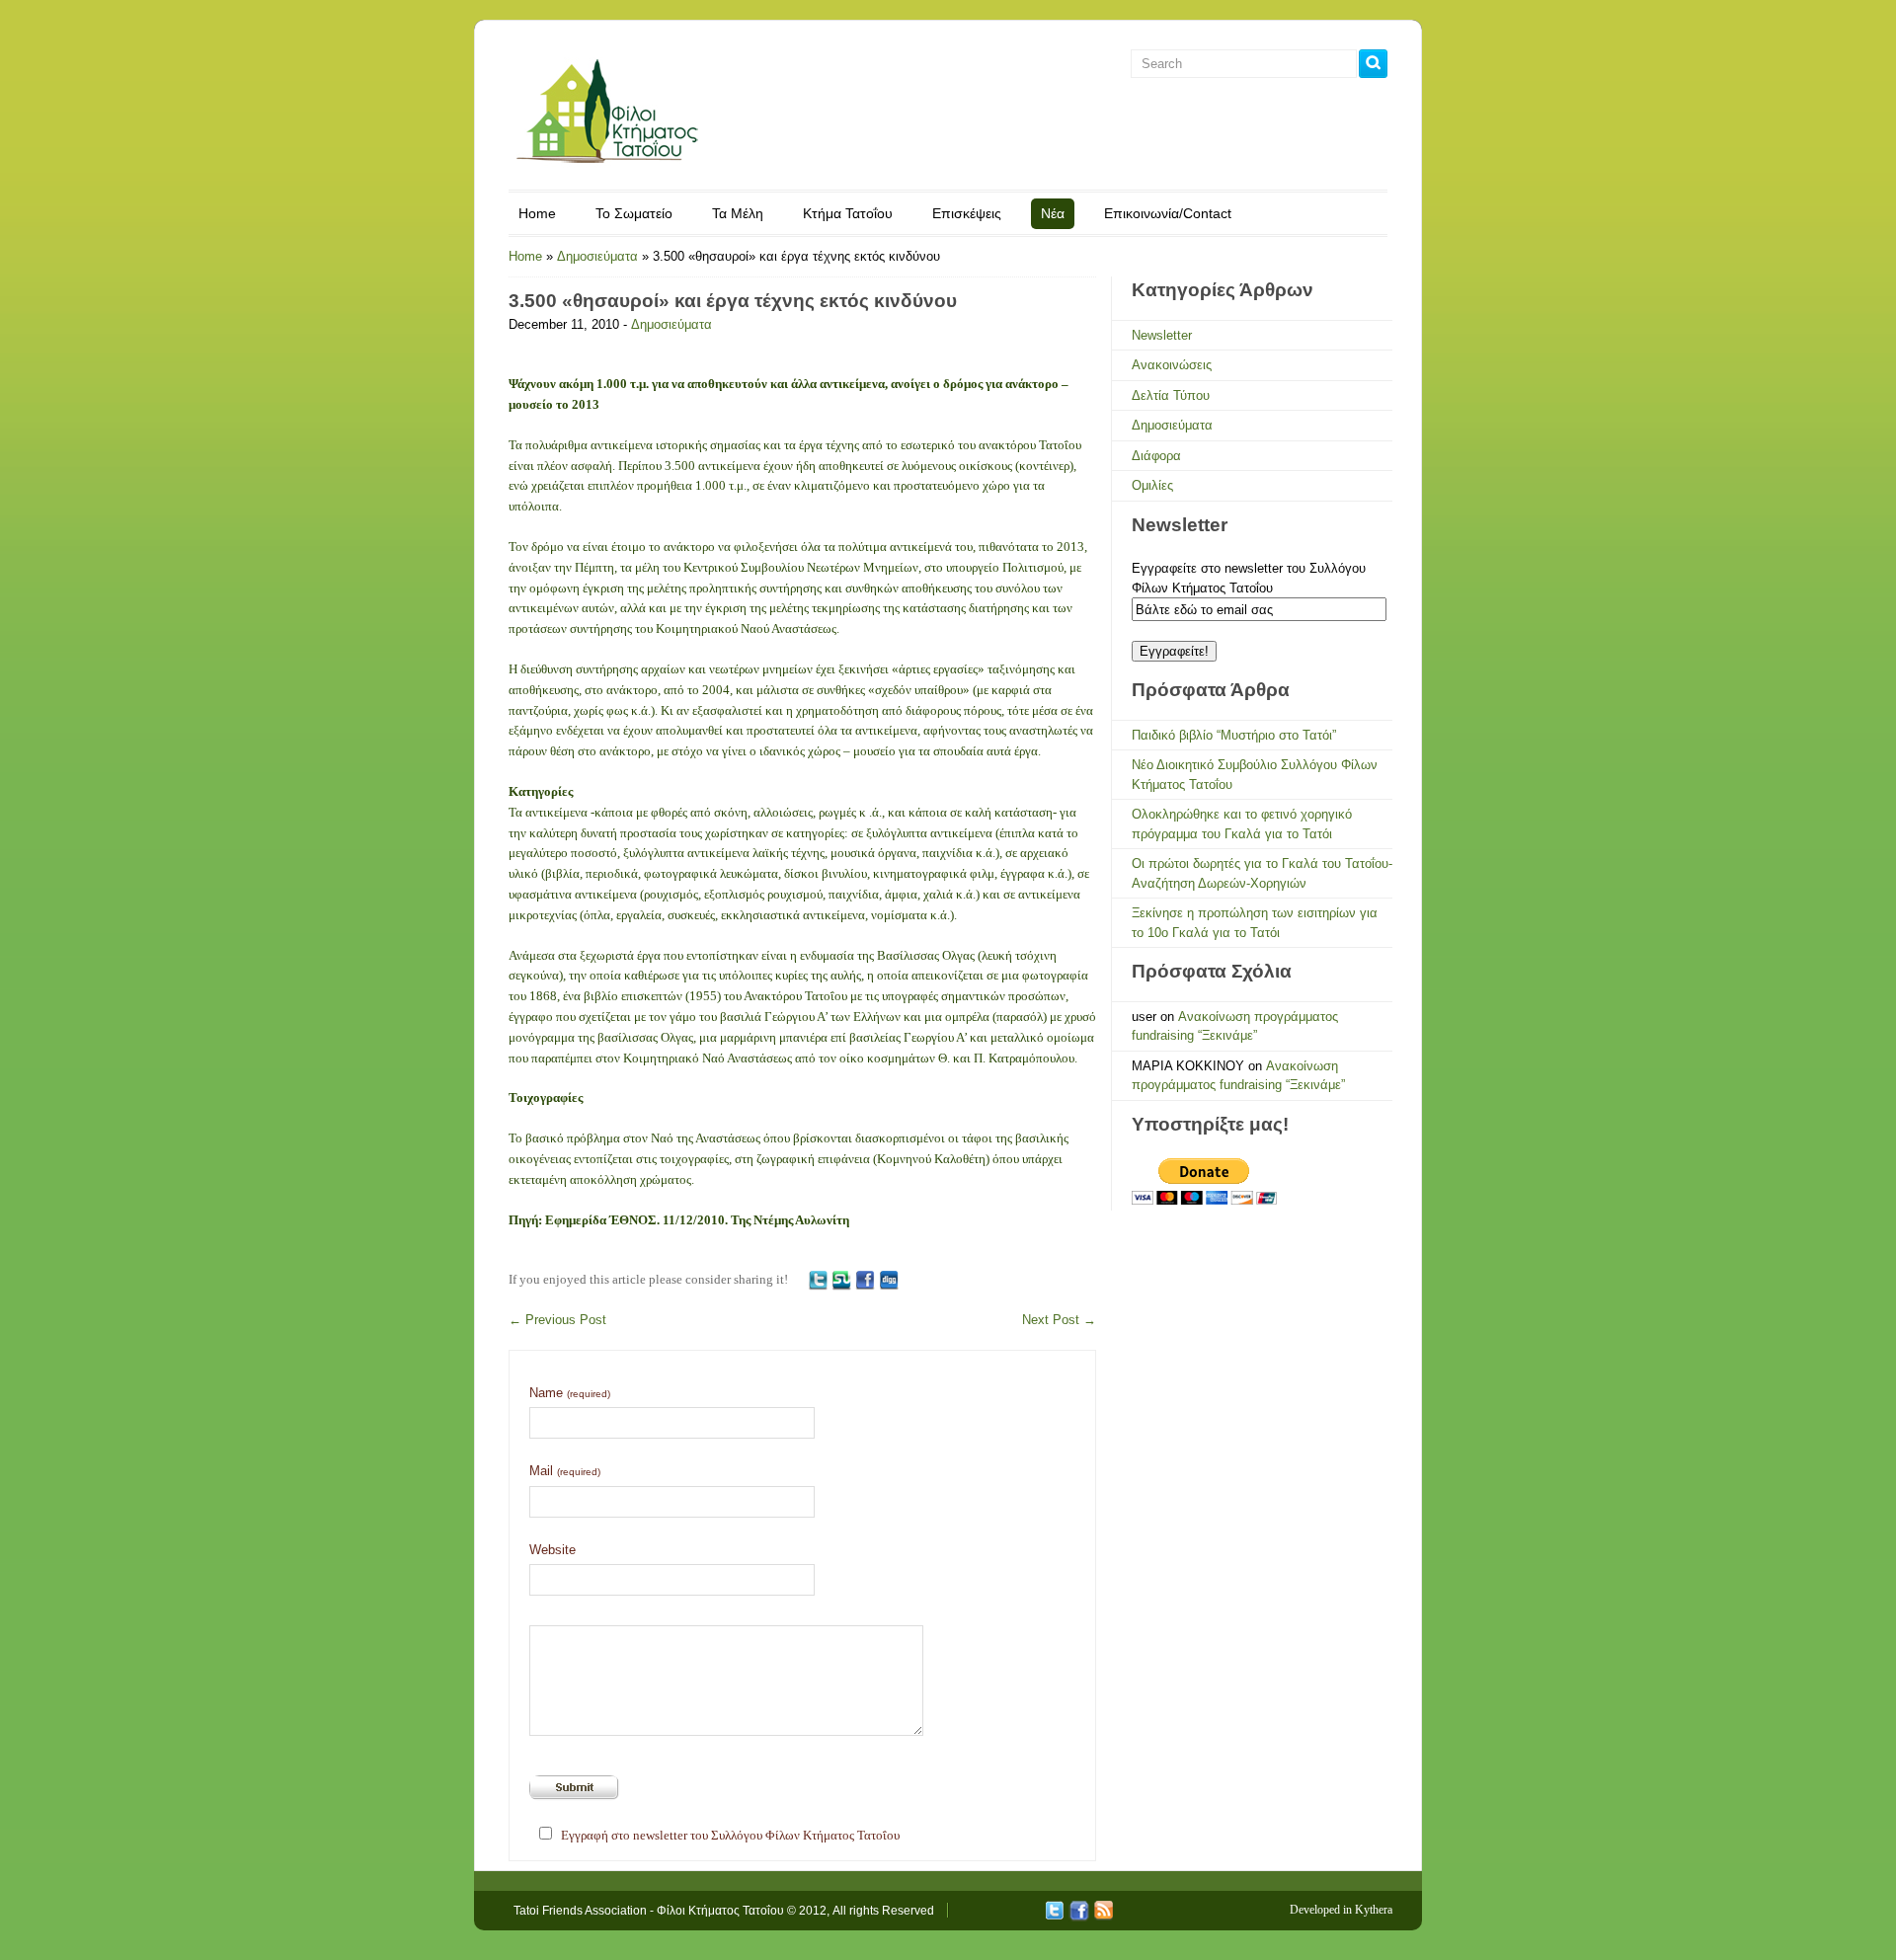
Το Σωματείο (634, 213)
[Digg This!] (889, 1279)
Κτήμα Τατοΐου (848, 213)
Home (537, 213)
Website (553, 1550)
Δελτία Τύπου (1171, 395)
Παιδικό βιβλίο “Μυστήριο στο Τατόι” (1234, 735)
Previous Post (557, 1320)
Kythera (1374, 1910)
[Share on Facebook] (865, 1279)
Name (570, 1393)
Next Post (1059, 1320)
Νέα (1053, 213)
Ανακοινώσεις (1172, 365)
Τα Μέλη (738, 213)
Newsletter (1162, 335)
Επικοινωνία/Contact (1168, 213)
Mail (565, 1471)
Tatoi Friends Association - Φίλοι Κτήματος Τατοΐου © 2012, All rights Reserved (724, 1911)
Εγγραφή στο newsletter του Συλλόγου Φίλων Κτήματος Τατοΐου (730, 1835)
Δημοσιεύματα (597, 256)
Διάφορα (1156, 456)
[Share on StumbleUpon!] (841, 1279)
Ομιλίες (1152, 485)
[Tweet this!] (818, 1279)
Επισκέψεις (967, 213)
